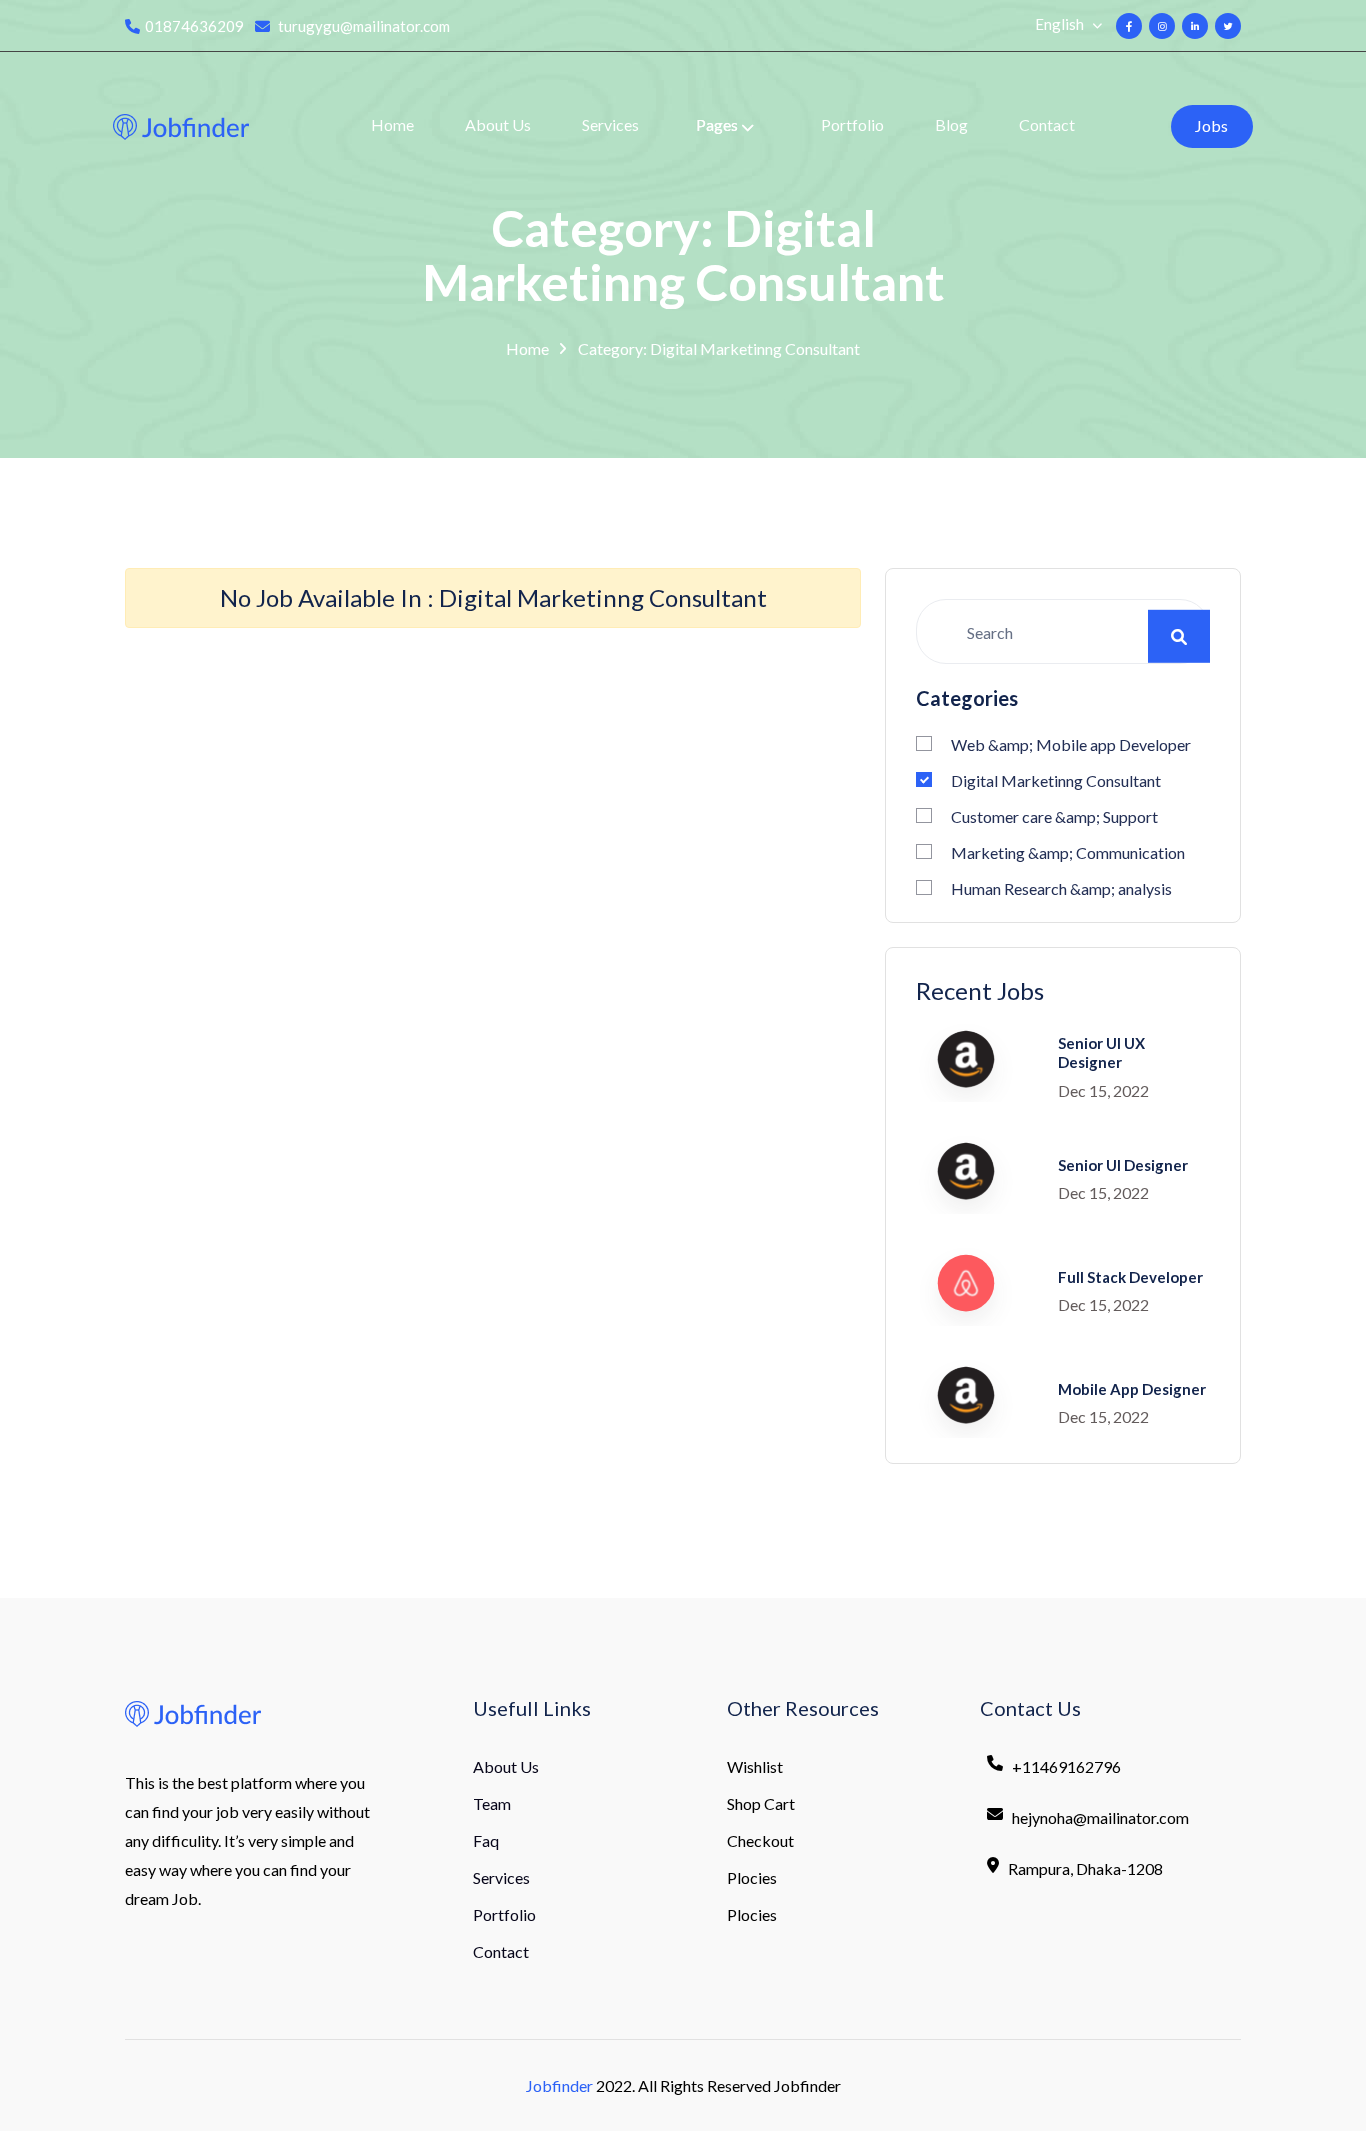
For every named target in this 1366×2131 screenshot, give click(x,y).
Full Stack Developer (1130, 1277)
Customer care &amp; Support (1054, 816)
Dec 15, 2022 (1103, 1090)
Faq (486, 1840)
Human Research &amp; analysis (1061, 888)
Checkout (760, 1840)
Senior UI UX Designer (1101, 1053)
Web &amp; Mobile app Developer (1071, 744)
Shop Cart (761, 1803)
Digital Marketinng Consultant (1056, 780)
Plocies (752, 1877)
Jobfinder (559, 2085)
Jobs (1211, 125)
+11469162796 (1066, 1766)
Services (610, 124)
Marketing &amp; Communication (1068, 852)
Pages (717, 124)
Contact (1047, 124)
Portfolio (852, 124)
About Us (498, 124)
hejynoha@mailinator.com (1100, 1817)
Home (392, 124)
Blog (951, 124)
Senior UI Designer (1123, 1165)
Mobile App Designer (1132, 1389)
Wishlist (755, 1766)
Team (492, 1803)
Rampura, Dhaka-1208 (1085, 1868)
